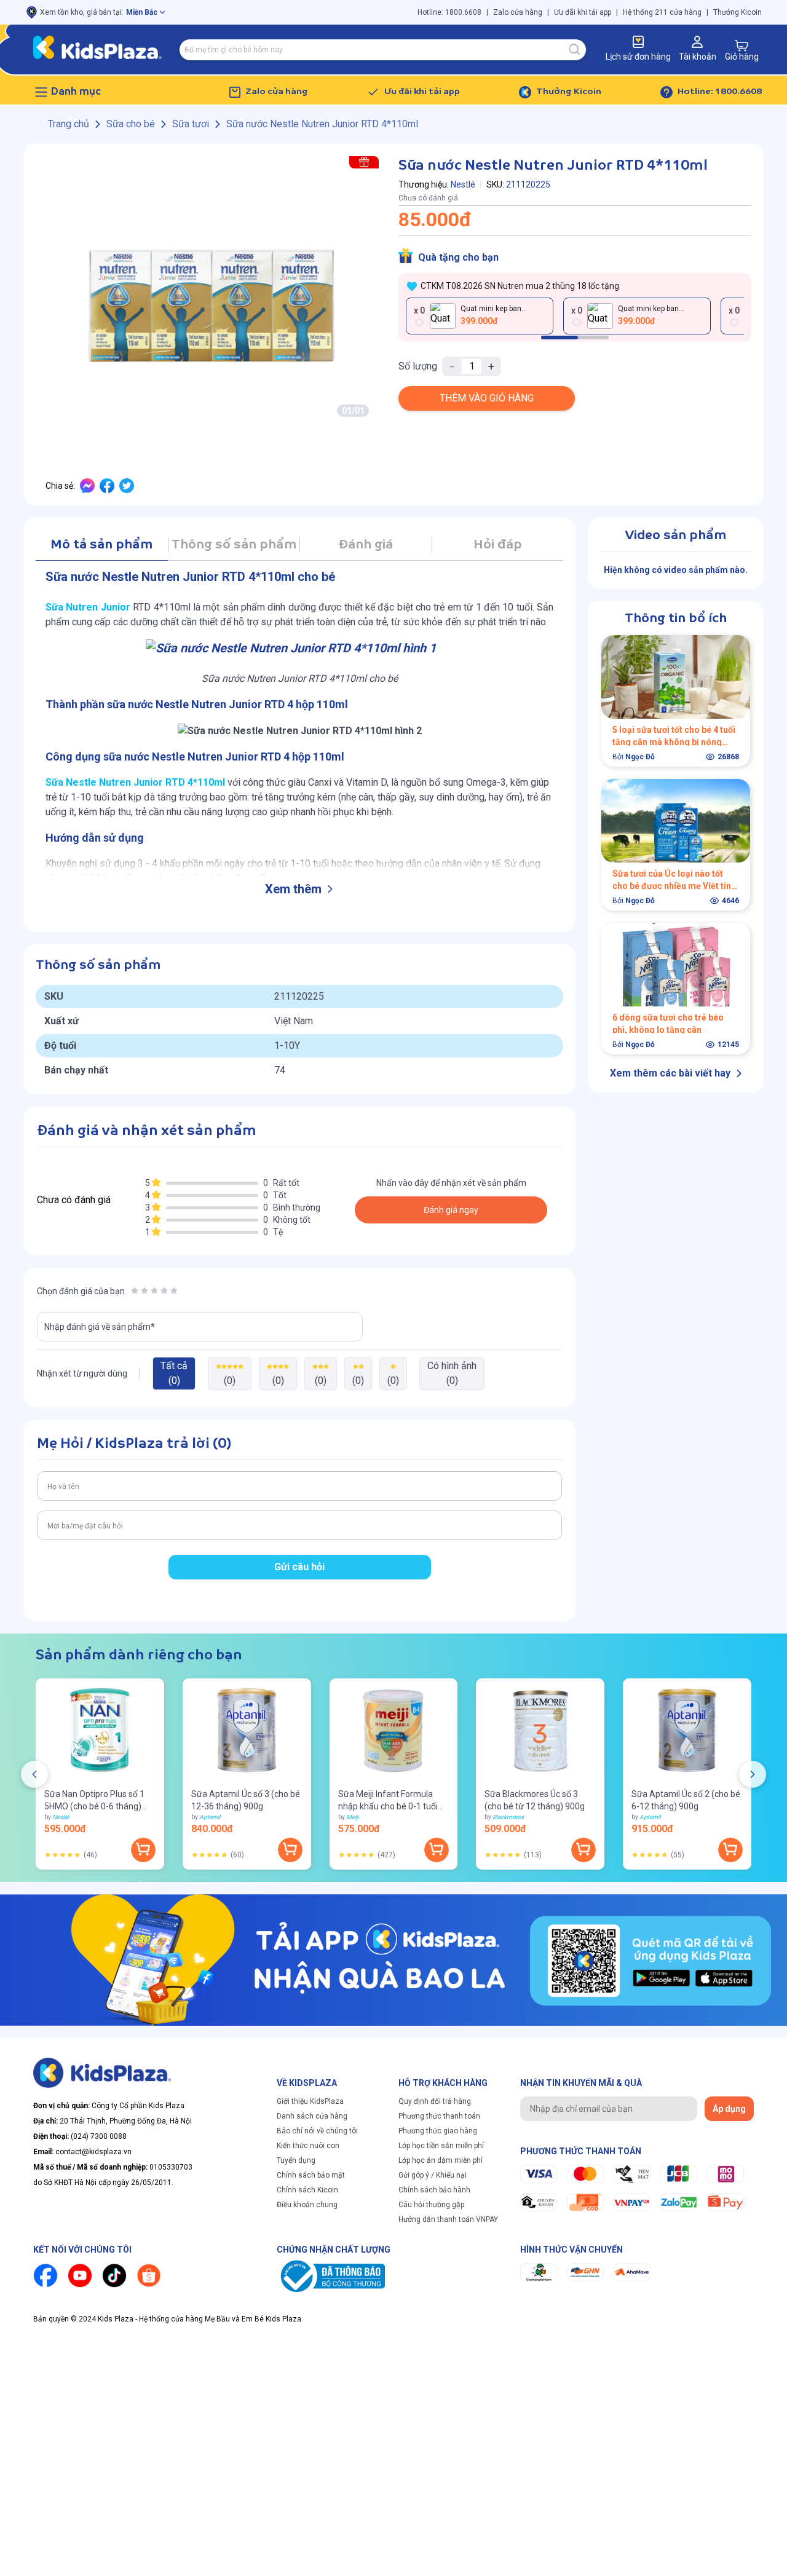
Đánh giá (366, 545)
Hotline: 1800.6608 (449, 12)
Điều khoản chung (307, 2205)
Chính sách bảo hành (434, 2190)
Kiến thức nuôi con (308, 2146)
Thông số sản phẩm (234, 545)
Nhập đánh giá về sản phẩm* (100, 1327)
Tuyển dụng (296, 2160)
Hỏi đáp (498, 545)
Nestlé (463, 184)
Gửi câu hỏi (299, 1567)
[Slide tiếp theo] (753, 1774)
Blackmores (508, 1817)
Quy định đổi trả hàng (435, 2101)
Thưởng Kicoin (738, 12)
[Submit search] (575, 50)
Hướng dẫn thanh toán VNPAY (448, 2219)
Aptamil (210, 1817)
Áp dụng (729, 2109)
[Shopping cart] (742, 45)
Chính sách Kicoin (307, 2190)
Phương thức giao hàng (438, 2131)
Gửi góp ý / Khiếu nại (433, 2175)
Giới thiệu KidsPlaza (310, 2101)
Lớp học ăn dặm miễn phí (441, 2160)
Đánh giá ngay (451, 1210)
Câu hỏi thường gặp (431, 2205)
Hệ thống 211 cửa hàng (662, 12)
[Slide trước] (34, 1774)
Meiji (352, 1817)
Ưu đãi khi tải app (583, 12)
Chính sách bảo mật (311, 2175)
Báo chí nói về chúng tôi (317, 2131)
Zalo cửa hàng (518, 12)
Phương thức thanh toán (439, 2116)
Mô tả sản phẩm (101, 545)
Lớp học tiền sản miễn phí (441, 2146)
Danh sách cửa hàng (312, 2116)
